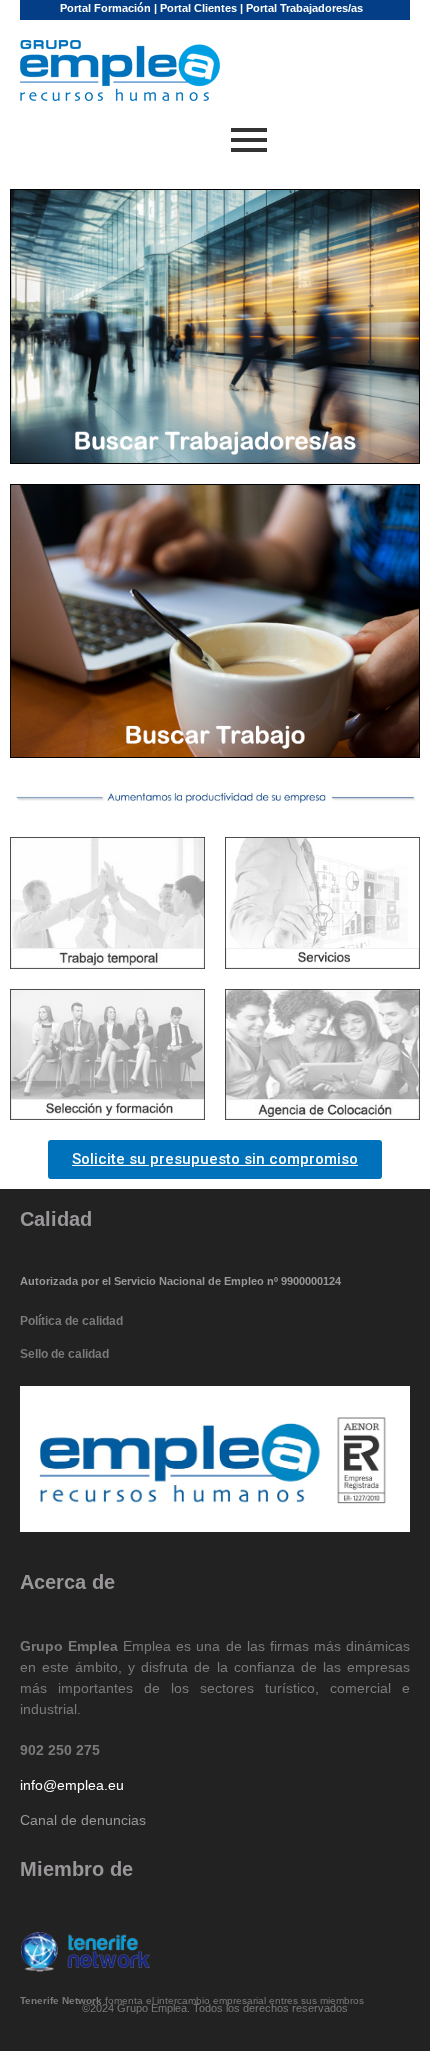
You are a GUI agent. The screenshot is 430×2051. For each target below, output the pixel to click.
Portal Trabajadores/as (304, 8)
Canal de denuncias (83, 1820)
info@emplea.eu (72, 1785)
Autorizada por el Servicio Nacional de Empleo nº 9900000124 (180, 1281)
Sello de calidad (64, 1354)
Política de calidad (71, 1321)
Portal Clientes (198, 8)
